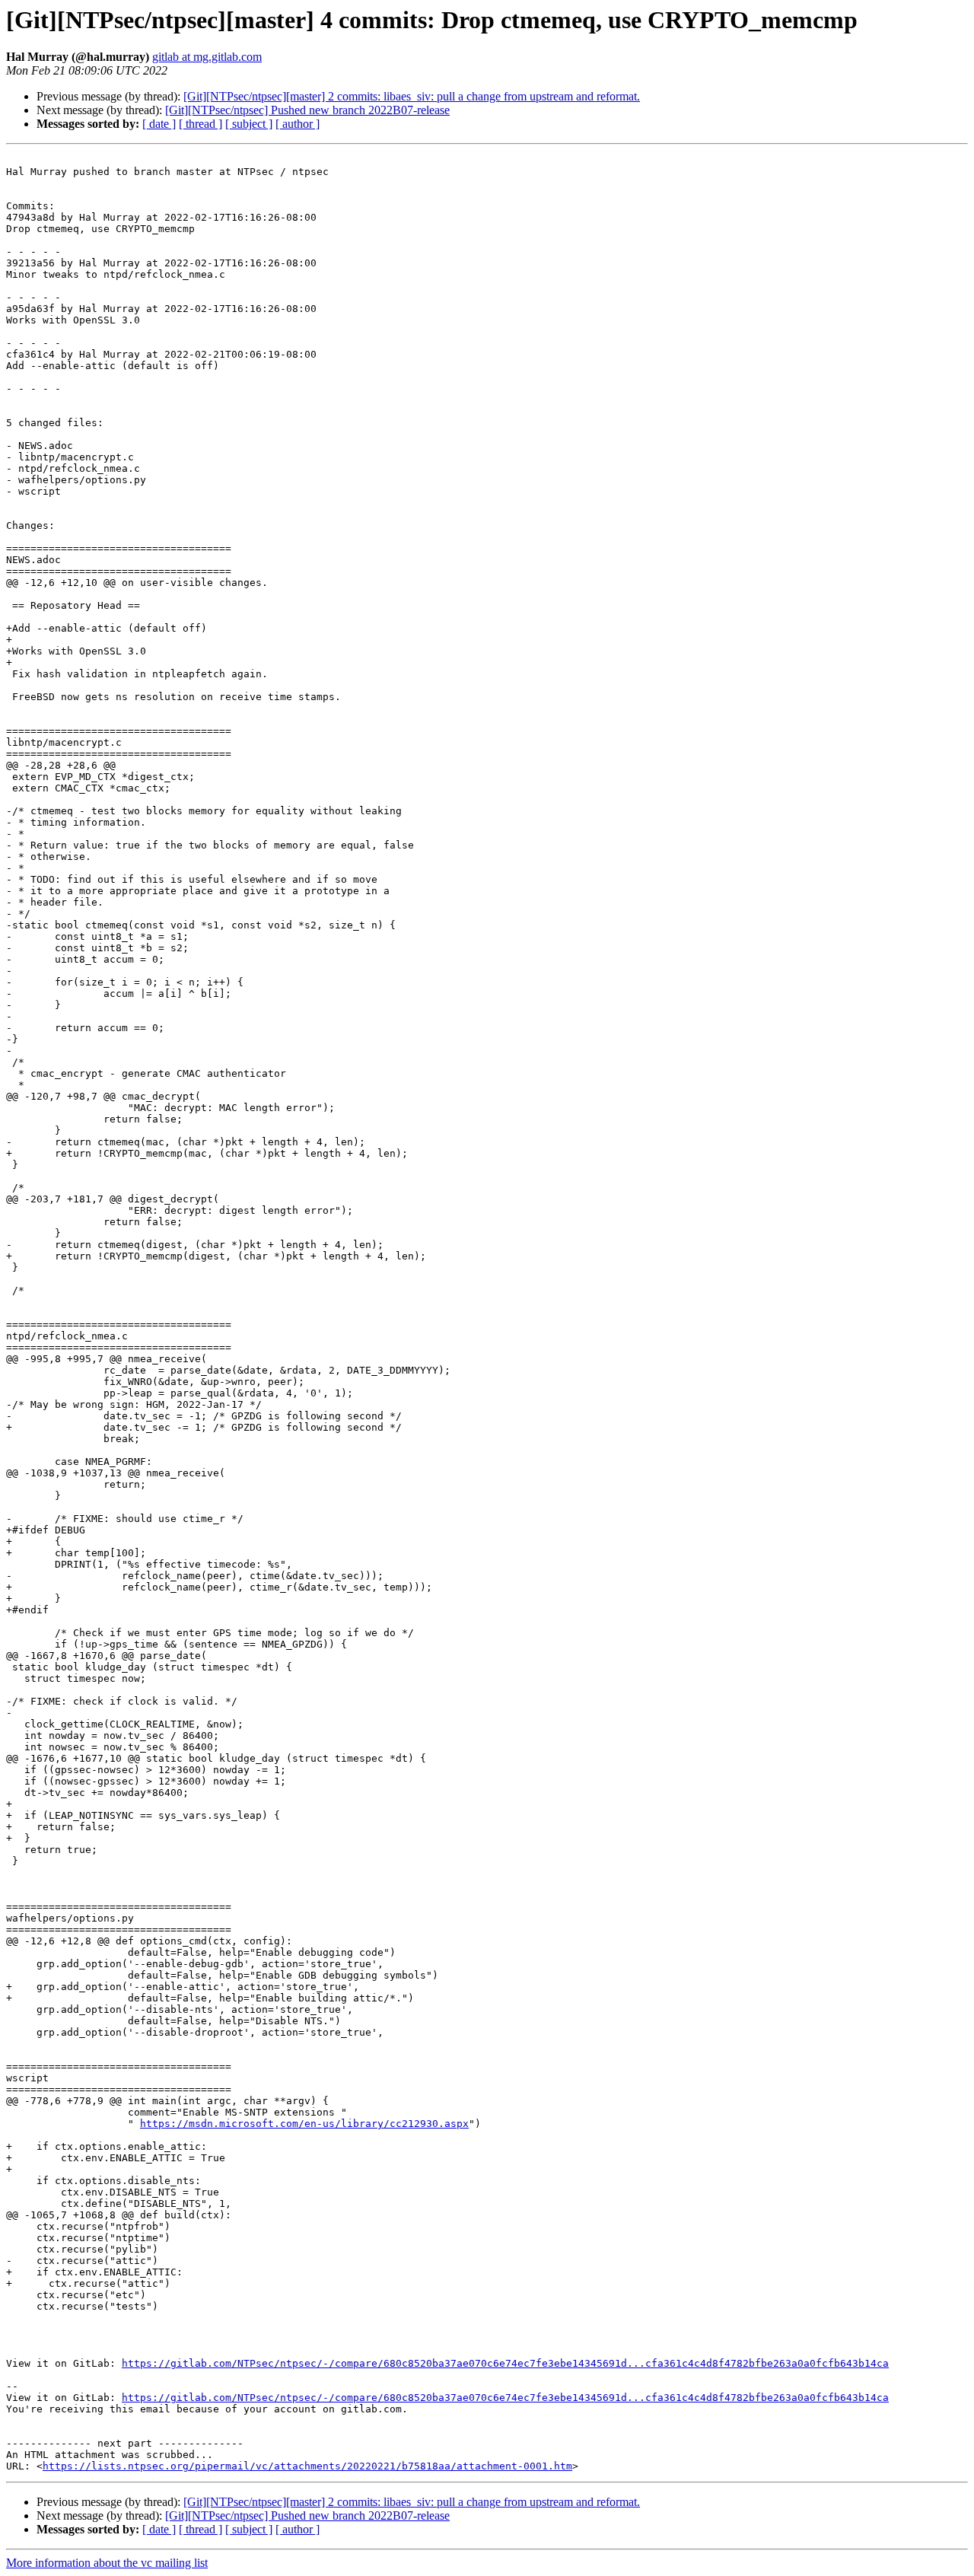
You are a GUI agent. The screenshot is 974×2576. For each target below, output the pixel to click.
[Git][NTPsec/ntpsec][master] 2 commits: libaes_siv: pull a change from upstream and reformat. (412, 96)
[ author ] (298, 124)
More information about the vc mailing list (107, 2563)
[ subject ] (249, 124)
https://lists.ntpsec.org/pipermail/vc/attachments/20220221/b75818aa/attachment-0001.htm (307, 2466)
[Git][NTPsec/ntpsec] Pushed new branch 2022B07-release (307, 110)
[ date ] (159, 124)
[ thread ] (201, 124)
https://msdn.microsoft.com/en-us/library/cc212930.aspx (304, 2124)
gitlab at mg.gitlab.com (207, 57)
